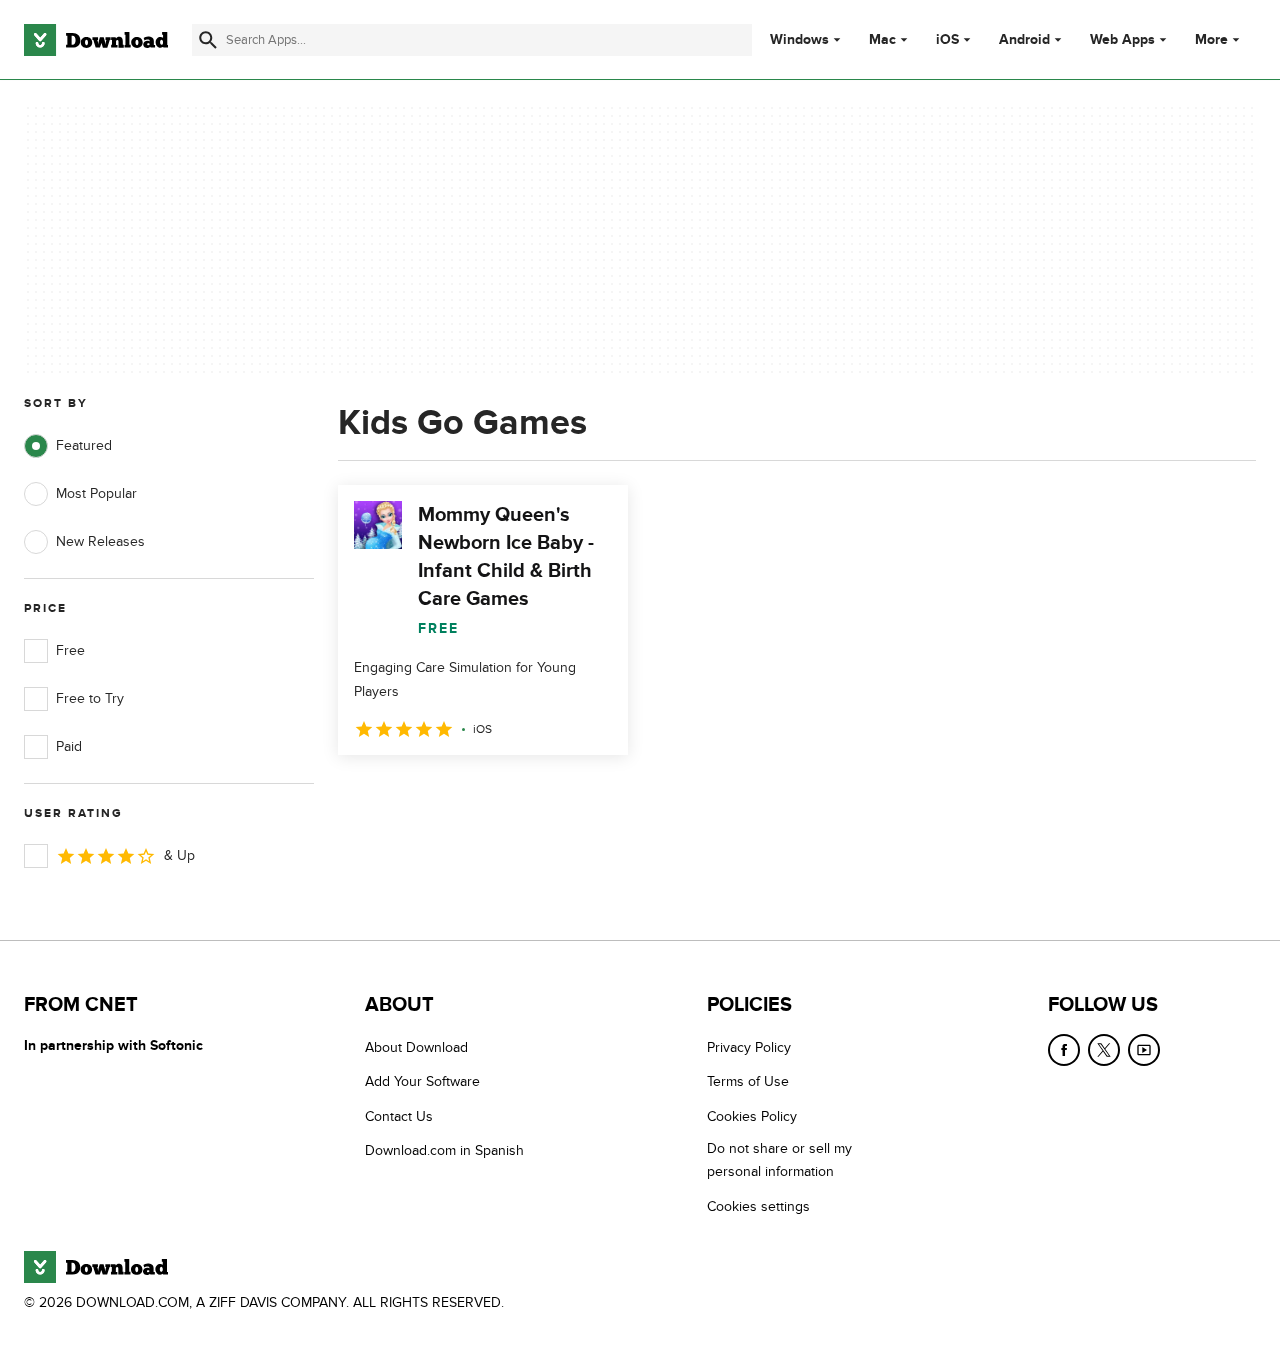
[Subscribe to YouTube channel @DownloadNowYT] (1144, 1050)
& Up (179, 855)
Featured (84, 445)
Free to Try (90, 698)
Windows (799, 40)
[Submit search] (208, 40)
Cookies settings (758, 1206)
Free (70, 650)
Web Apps (1122, 40)
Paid (69, 746)
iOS (947, 40)
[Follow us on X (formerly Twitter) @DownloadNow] (1104, 1050)
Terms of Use (748, 1081)
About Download (416, 1047)
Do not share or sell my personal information (779, 1160)
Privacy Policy (749, 1047)
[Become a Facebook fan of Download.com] (1064, 1050)
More (1211, 39)
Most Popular (96, 493)
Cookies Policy (752, 1116)
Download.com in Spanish (444, 1150)
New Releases (100, 541)
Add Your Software (422, 1081)
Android (1024, 40)
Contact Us (399, 1116)
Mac (882, 40)
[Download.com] (96, 40)
